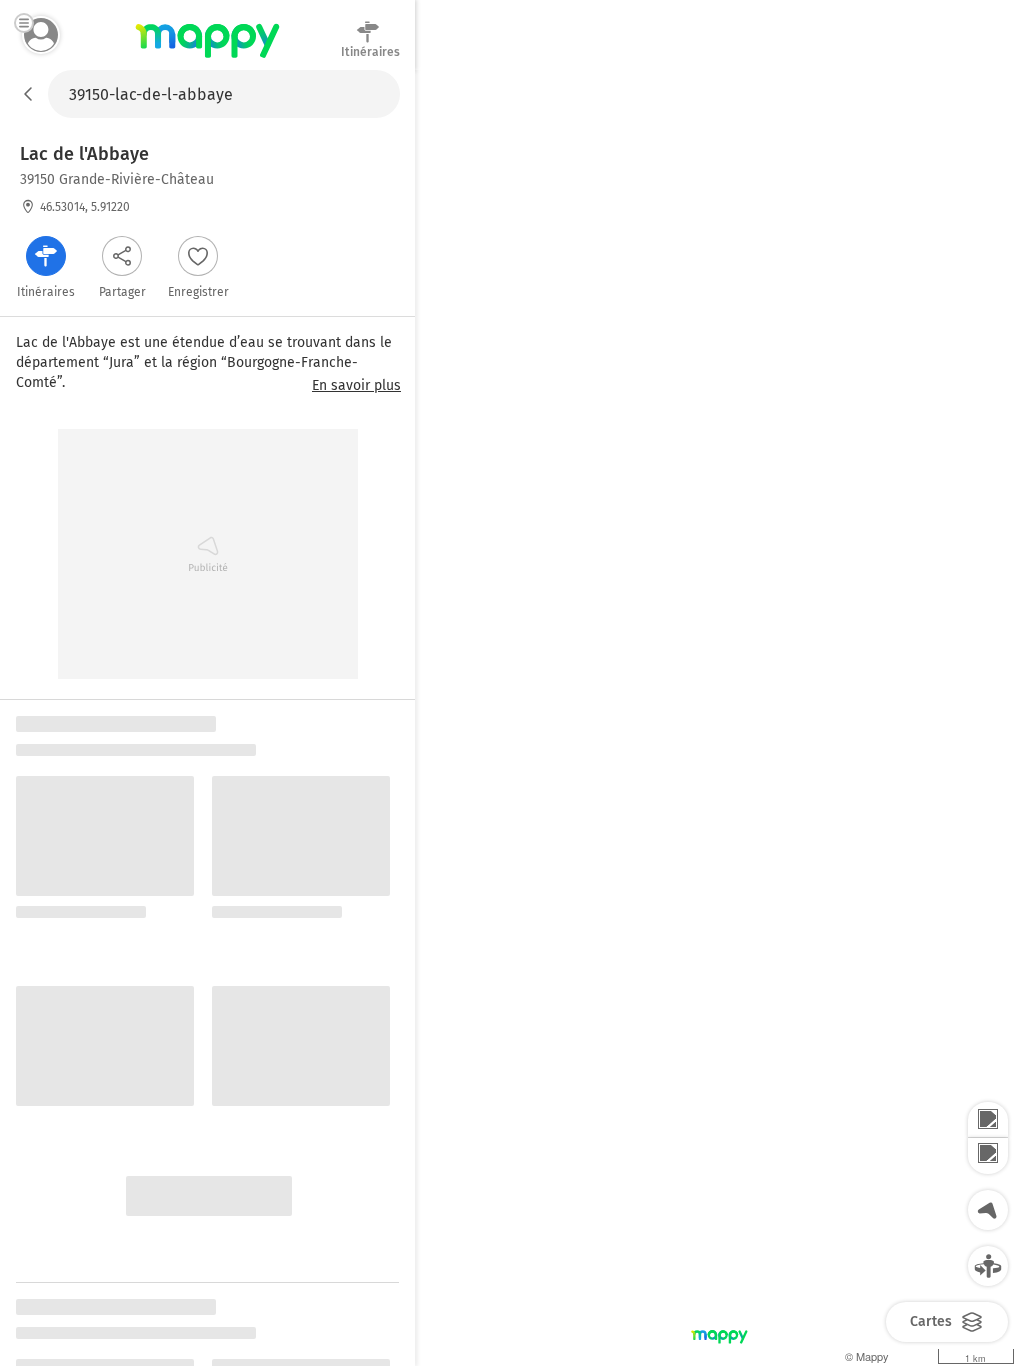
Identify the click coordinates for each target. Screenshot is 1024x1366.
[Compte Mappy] (41, 35)
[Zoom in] (988, 1120)
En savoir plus (356, 386)
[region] (719, 718)
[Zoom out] (988, 1156)
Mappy (207, 59)
